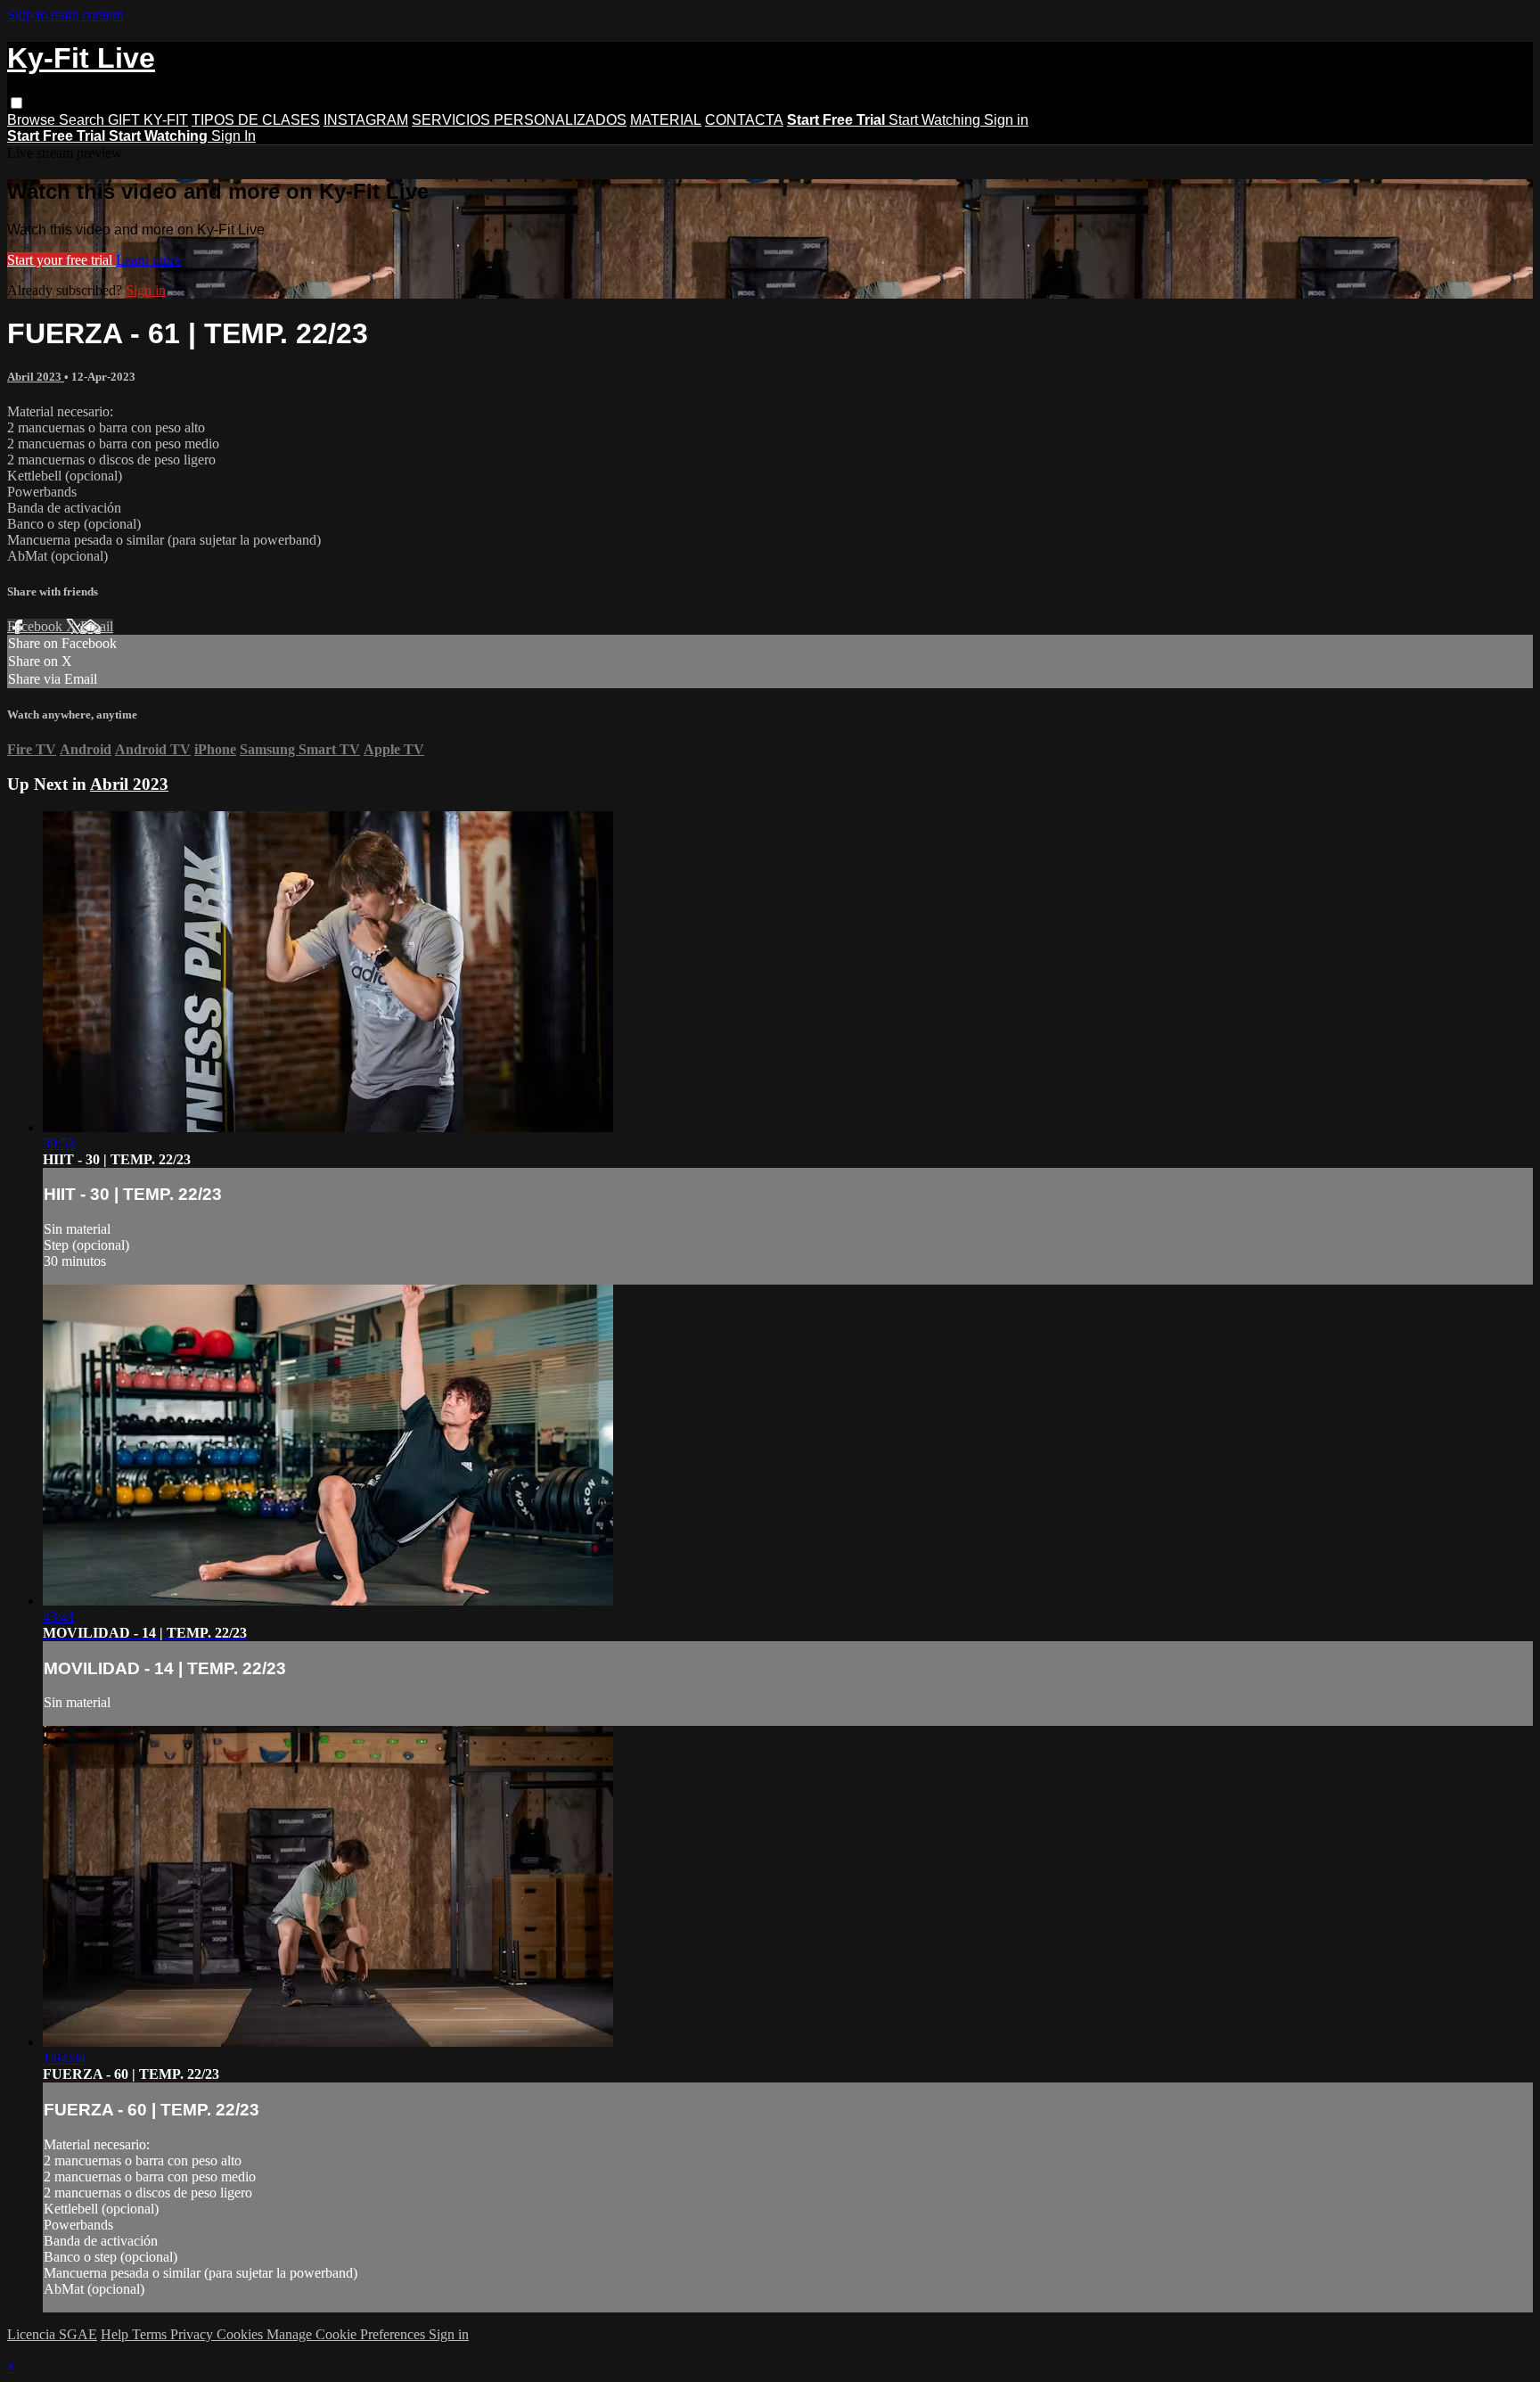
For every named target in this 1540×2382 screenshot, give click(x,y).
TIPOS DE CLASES (256, 120)
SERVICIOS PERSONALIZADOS (519, 120)
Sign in (1006, 120)
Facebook (37, 626)
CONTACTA (744, 120)
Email (97, 626)
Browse (33, 120)
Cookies (242, 2334)
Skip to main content (65, 15)
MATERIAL (666, 120)
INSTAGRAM (366, 120)
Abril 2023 (36, 377)
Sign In (233, 136)
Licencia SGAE (52, 2334)
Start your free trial (61, 260)
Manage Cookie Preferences (348, 2334)
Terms (151, 2334)
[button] (16, 103)
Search (83, 120)
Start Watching (936, 120)
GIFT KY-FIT (148, 120)
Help (116, 2334)
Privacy (193, 2334)
